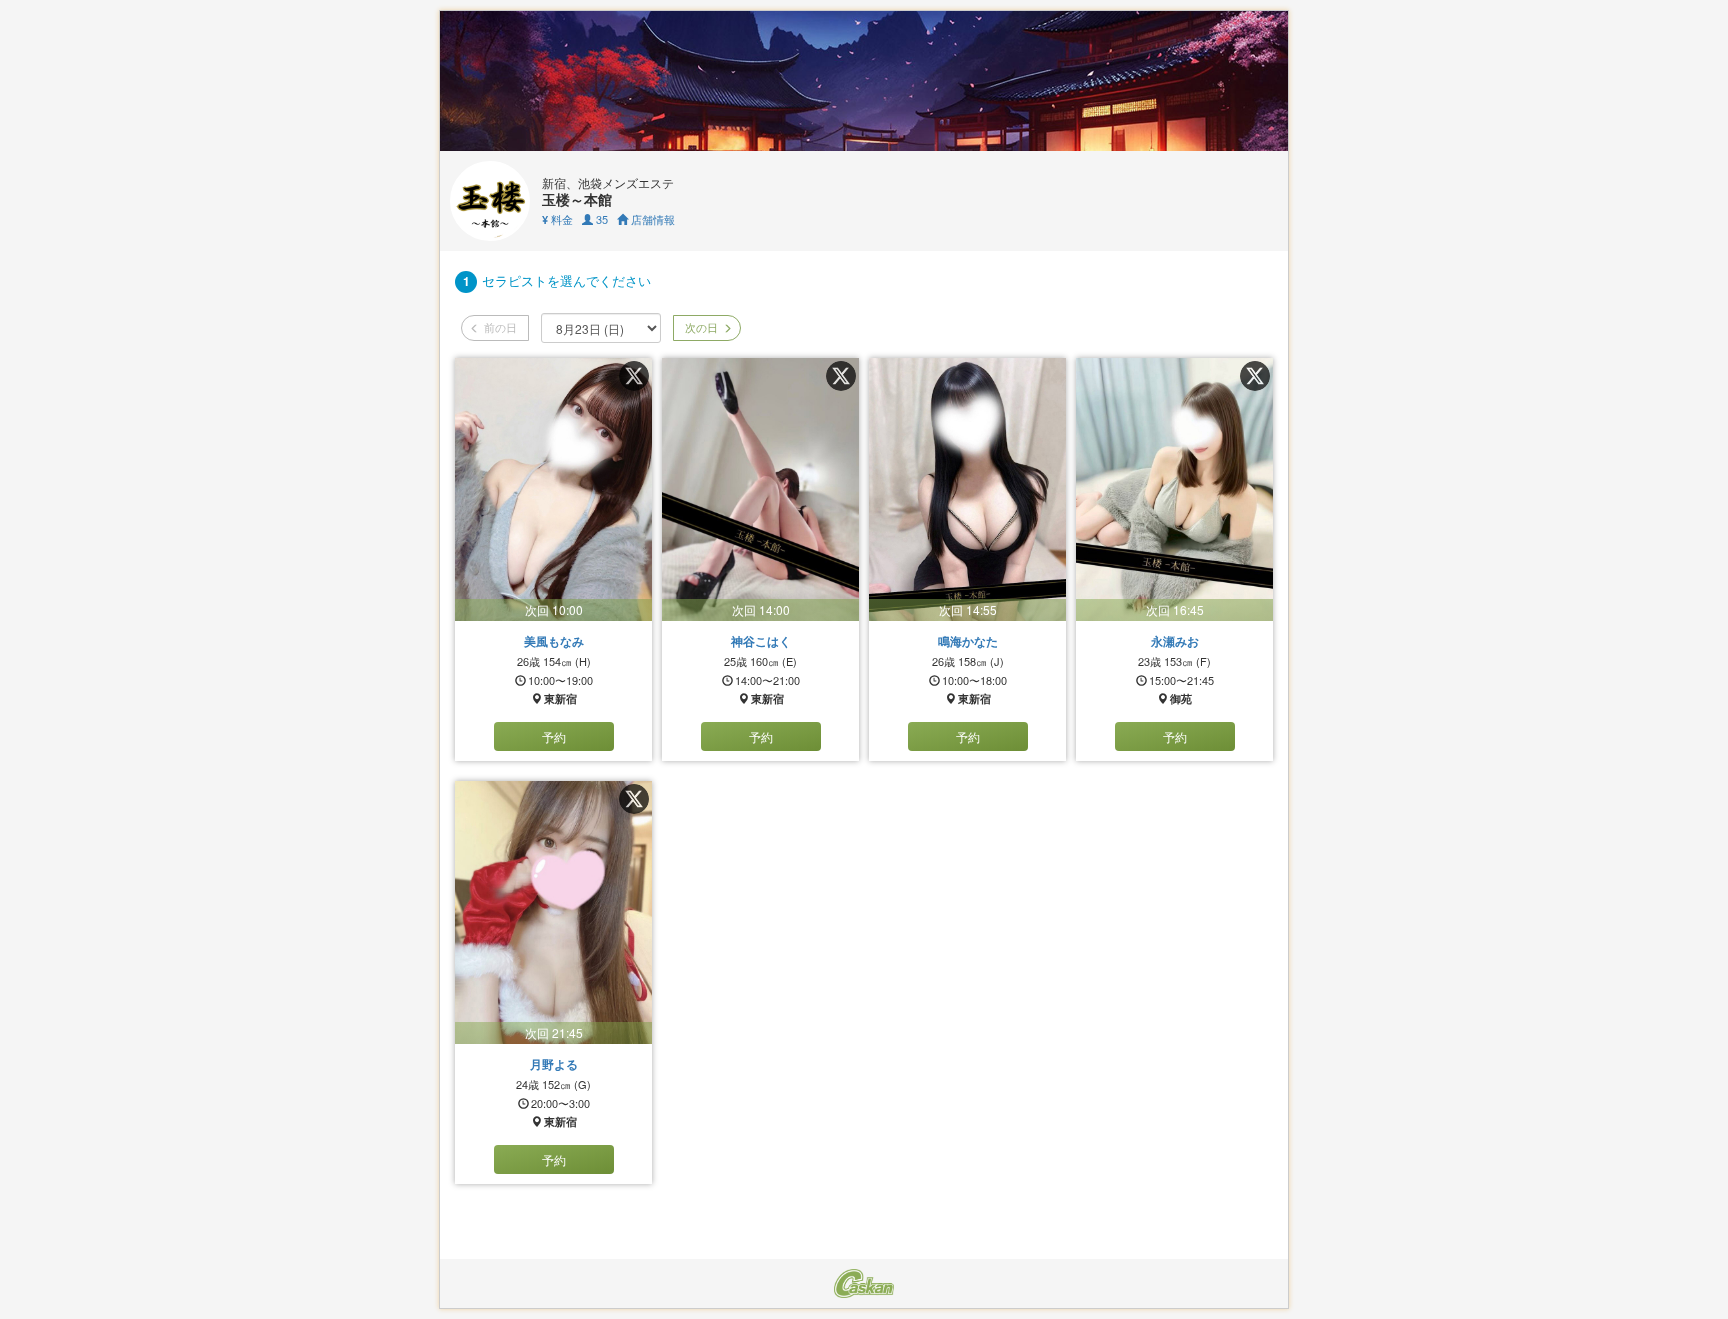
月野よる (554, 1064)
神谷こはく (761, 641)
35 (600, 219)
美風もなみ (554, 641)
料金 (557, 219)
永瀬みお (1175, 641)
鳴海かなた (968, 641)
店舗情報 (651, 219)
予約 (554, 736)
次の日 (700, 327)
